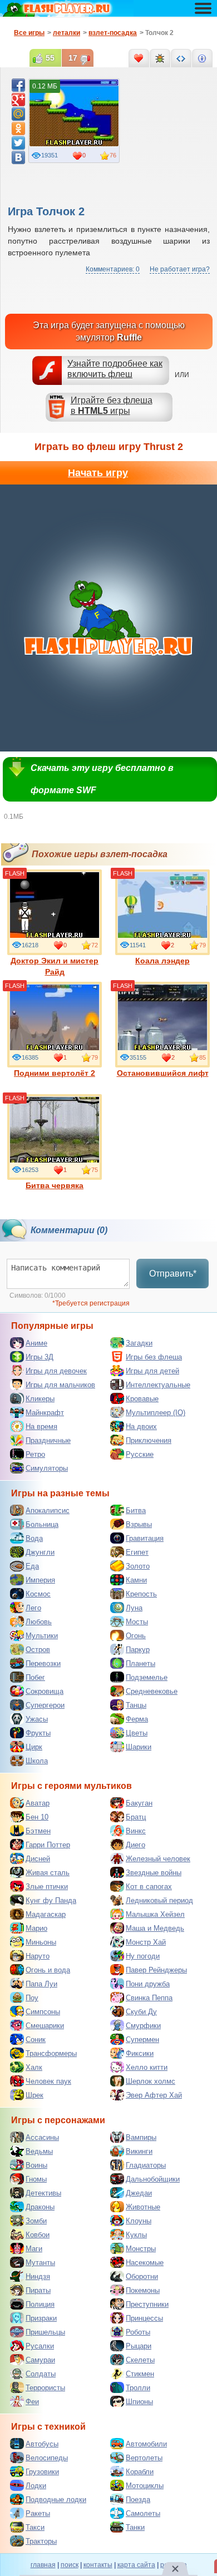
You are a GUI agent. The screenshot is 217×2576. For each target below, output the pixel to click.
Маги (34, 2249)
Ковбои (38, 2235)
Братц (136, 1817)
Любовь (39, 1622)
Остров (38, 1650)
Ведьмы (39, 2151)
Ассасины (42, 2137)
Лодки (36, 2486)
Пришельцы (45, 2332)
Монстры (141, 2249)
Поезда (138, 2500)
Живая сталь (48, 1873)
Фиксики (140, 2053)
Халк (34, 2067)
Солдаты (41, 2374)
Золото (138, 1566)
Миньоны (41, 1942)
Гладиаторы (146, 2165)
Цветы (137, 1733)
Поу (32, 1998)
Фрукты (38, 1733)
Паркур (138, 1650)
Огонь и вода (48, 1970)
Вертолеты (144, 2458)
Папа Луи (41, 1984)
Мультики (42, 1636)
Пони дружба (148, 1984)
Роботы (138, 2332)
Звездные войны (154, 1873)
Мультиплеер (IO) (156, 1413)
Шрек (34, 2095)
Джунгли (40, 1552)
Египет (137, 1552)
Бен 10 (37, 1817)
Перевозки (43, 1663)
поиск (70, 2565)
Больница (42, 1524)
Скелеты (140, 2360)
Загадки (139, 1343)
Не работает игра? (180, 269)
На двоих (141, 1427)
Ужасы (37, 1719)
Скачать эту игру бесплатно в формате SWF (102, 779)
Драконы (40, 2207)
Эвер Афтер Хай (154, 2095)
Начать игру (98, 473)
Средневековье (152, 1691)
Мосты (137, 1622)
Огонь (136, 1636)
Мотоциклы (145, 2486)
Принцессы (144, 2318)
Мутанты (40, 2263)
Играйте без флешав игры (112, 406)
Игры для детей (152, 1371)
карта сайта (136, 2565)
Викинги (139, 2151)
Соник (36, 2039)
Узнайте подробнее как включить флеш (115, 369)
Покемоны (143, 2290)
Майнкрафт (45, 1413)
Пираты (38, 2290)
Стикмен (140, 2374)
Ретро (35, 1454)
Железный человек (158, 1859)
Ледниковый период (159, 1900)
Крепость (141, 1594)
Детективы (43, 2193)
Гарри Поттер (48, 1845)
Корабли (140, 2472)
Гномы (36, 2179)
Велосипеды (47, 2458)
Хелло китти (147, 2067)
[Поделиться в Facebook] (18, 85)
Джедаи (139, 2193)
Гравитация (145, 1538)
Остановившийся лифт (163, 1073)
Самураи (40, 2360)
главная (43, 2565)
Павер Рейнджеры (156, 1970)
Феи (32, 2402)
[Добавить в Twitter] (18, 143)
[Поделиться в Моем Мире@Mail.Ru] (18, 114)
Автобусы (42, 2444)
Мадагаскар (46, 1914)
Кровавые (142, 1399)
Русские (140, 1454)
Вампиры (141, 2137)
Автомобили (146, 2444)
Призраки (41, 2318)
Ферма (137, 1719)
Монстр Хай (146, 1942)
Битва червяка (55, 1185)
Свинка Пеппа (149, 1998)
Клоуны (139, 2221)
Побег (35, 1677)
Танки (135, 2527)
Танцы (136, 1705)
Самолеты (143, 2513)
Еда (32, 1566)
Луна (134, 1608)
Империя (40, 1580)
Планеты (140, 1663)
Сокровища (45, 1691)
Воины (36, 2165)
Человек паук (48, 2081)
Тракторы (41, 2541)
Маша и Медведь (155, 1928)
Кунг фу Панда (51, 1900)
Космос (38, 1594)
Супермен (142, 2039)
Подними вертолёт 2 (55, 1073)
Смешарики (45, 2026)
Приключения (149, 1440)
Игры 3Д (40, 1357)
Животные (143, 2207)
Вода (34, 1538)
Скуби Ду (141, 2012)
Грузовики (42, 2472)
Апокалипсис (48, 1511)
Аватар (38, 1803)
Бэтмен (38, 1831)
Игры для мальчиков (60, 1385)
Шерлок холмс (151, 2081)
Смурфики (143, 2026)
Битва (136, 1511)
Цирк (34, 1747)
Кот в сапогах (149, 1887)
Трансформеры (51, 2053)
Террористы (45, 2388)
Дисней (38, 1859)
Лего (33, 1608)
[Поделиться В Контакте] (18, 157)
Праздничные (48, 1440)
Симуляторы (47, 1468)
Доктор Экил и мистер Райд (55, 966)
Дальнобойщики (153, 2179)
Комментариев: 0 (113, 269)
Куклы (136, 2235)
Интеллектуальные (158, 1385)
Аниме (36, 1343)
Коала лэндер (162, 961)
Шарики (139, 1747)
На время (41, 1427)
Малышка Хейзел (155, 1914)
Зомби (36, 2221)
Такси (35, 2527)
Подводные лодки (56, 2500)
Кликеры (40, 1399)
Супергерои (45, 1705)
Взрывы (139, 1524)
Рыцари (139, 2346)
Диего (135, 1845)
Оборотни (142, 2276)
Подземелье (147, 1677)
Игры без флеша (154, 1357)
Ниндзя (38, 2276)
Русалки (40, 2346)
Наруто (38, 1956)
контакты (98, 2565)
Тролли (138, 2388)
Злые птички (47, 1887)
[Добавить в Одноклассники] (18, 128)
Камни (136, 1580)
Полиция (40, 2304)
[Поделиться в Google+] (18, 100)
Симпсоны (43, 2012)
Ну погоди (143, 1956)
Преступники (147, 2304)
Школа (37, 1761)
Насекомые (145, 2263)
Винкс (136, 1831)
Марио (36, 1928)
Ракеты (38, 2513)
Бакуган (139, 1803)
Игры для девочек (56, 1371)
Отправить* (173, 1274)
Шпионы (139, 2402)
